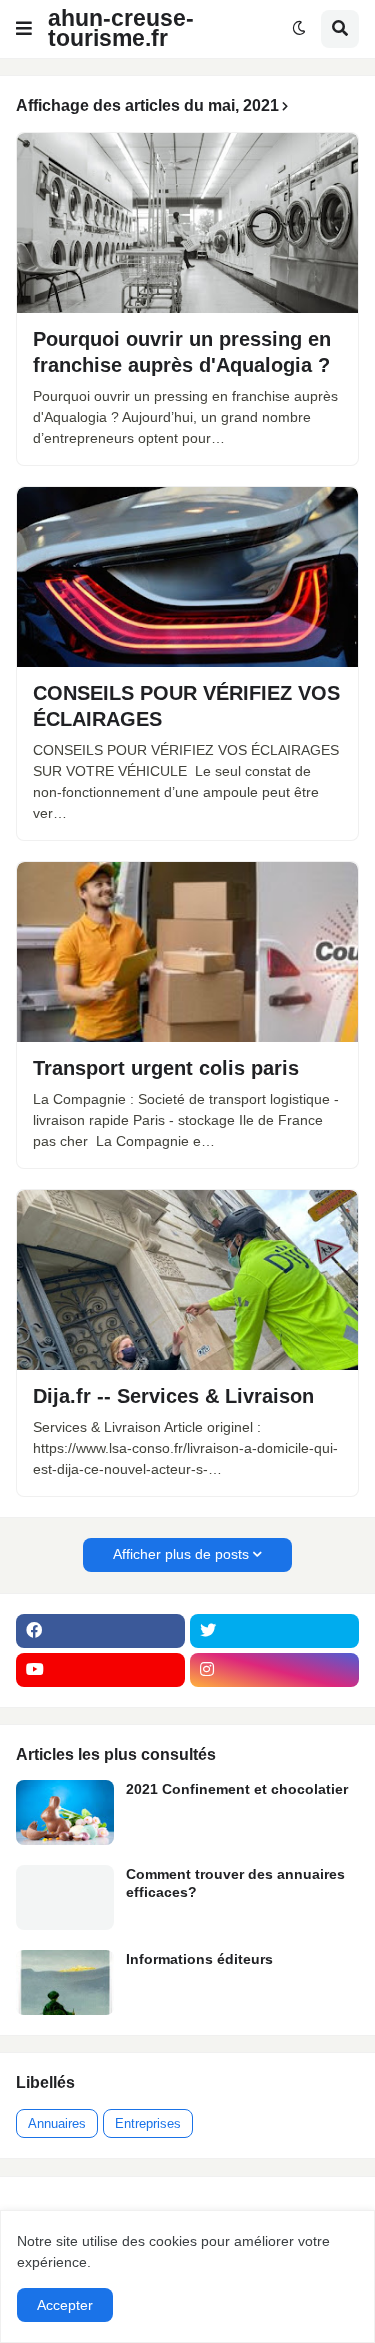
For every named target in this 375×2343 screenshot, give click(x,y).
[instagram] (274, 1670)
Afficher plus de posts (181, 1554)
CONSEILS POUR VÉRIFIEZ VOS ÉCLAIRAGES (186, 706)
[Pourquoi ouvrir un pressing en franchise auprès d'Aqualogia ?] (187, 223)
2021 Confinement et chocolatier (237, 1789)
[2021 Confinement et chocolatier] (65, 1812)
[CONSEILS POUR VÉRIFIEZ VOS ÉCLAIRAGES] (187, 577)
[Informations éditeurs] (65, 1982)
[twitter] (274, 1631)
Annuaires (57, 2123)
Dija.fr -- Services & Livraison (173, 1396)
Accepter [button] (65, 2305)
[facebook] (100, 1631)
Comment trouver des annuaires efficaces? (235, 1883)
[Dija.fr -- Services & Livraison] (187, 1280)
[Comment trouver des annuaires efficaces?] (65, 1897)
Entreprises (148, 2123)
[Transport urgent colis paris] (187, 952)
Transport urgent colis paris (166, 1068)
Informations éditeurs (199, 1959)
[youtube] (100, 1670)
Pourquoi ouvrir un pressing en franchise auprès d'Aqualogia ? (182, 352)
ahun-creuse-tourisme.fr (121, 28)
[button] (24, 29)
